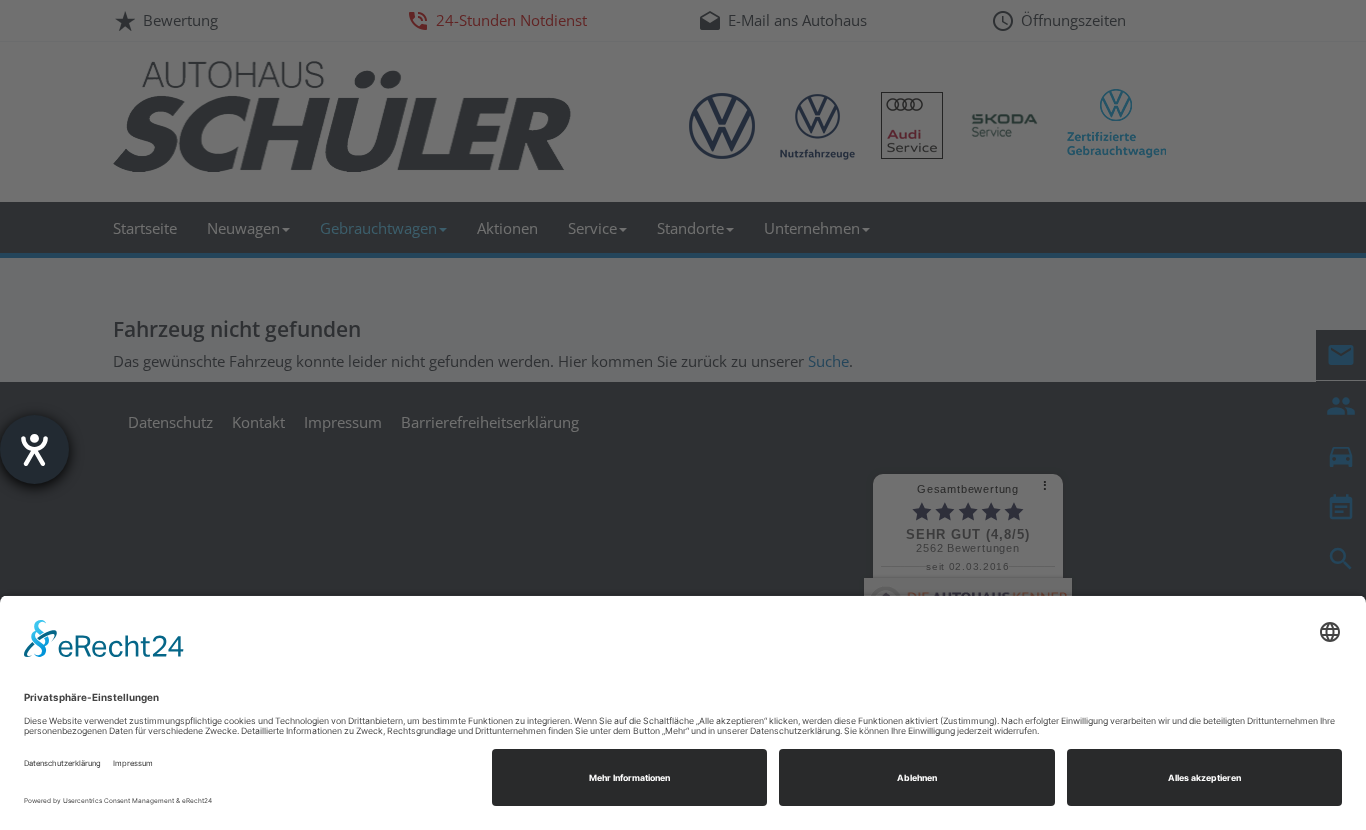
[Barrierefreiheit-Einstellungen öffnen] (34, 449)
